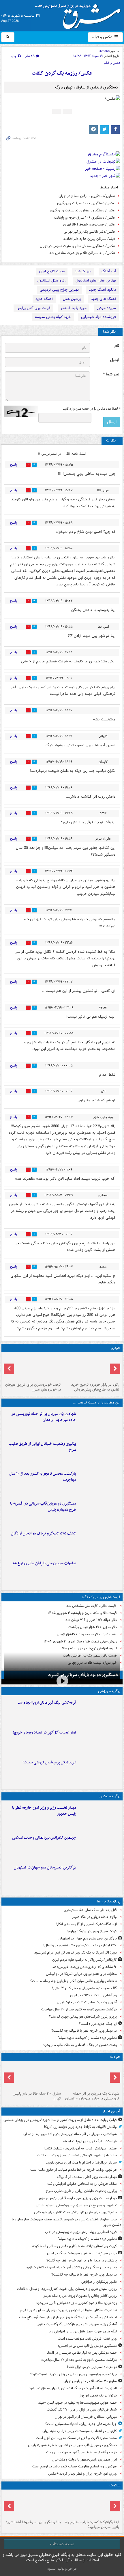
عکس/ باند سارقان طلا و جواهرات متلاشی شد (82, 253)
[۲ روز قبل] (91, 1367)
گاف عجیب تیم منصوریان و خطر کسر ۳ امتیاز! (84, 1988)
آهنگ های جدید (103, 299)
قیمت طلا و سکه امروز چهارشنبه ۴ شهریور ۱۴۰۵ (82, 1613)
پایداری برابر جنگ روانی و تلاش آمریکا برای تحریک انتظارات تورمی (70, 2267)
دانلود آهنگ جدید (102, 290)
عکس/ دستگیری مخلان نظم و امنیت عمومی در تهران (77, 246)
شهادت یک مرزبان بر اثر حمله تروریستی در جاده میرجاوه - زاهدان (44, 1417)
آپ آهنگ (109, 271)
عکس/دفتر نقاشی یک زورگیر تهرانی (89, 232)
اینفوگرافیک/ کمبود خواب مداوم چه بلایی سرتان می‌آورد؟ (92, 2525)
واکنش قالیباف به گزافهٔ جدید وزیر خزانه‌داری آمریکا (80, 2127)
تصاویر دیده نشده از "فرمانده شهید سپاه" (87, 2038)
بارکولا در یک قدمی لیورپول (98, 2395)
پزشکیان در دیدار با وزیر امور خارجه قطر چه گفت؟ (82, 2260)
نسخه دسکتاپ (62, 2544)
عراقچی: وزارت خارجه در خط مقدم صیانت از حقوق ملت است (74, 2170)
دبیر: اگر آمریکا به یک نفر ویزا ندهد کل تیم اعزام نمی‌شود (76, 1953)
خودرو (116, 1348)
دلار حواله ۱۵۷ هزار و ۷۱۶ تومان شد (91, 1620)
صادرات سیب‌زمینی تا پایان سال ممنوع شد (44, 1563)
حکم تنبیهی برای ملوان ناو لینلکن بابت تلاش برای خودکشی (75, 2212)
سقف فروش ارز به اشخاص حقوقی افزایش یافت (82, 2184)
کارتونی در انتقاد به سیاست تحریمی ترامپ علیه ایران (80, 2431)
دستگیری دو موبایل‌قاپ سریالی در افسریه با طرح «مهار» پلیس (43, 1507)
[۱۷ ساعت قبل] (33, 2505)
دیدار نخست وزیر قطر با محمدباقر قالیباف (87, 2177)
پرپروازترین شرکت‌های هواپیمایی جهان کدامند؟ (83, 2017)
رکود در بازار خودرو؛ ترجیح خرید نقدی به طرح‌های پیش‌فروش (95, 1387)
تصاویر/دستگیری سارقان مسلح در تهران (87, 196)
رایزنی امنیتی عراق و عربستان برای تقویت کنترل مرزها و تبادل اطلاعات (67, 2289)
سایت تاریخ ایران (52, 271)
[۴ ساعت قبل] (99, 1482)
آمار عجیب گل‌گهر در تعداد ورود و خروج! (45, 1733)
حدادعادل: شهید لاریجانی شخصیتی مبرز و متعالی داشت (77, 2155)
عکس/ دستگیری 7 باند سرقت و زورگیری (86, 203)
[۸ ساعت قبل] (99, 1542)
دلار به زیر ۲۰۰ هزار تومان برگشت (93, 1627)
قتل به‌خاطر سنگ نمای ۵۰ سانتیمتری (90, 1910)
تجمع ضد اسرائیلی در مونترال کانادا (91, 2367)
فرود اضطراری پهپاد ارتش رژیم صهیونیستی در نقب (81, 2232)
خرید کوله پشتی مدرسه (53, 317)
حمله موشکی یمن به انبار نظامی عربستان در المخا (82, 2353)
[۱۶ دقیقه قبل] (99, 1711)
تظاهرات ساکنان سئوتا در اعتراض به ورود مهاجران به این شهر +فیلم (68, 2310)
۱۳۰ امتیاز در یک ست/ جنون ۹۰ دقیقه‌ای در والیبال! (80, 1945)
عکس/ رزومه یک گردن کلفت (62, 73)
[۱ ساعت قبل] (99, 1453)
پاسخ (14, 465)
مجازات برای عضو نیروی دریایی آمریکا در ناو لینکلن (81, 1974)
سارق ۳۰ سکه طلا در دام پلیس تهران (37, 2096)
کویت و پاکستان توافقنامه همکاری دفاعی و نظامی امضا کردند (74, 2246)
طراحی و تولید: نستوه (62, 2569)
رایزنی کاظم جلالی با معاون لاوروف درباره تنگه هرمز (80, 2296)
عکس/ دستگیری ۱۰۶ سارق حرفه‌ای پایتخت (84, 218)
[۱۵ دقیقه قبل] (99, 1423)
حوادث (115, 2057)
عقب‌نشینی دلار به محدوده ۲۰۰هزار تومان (87, 1634)
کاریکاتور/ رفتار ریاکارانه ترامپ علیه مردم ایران (84, 1960)
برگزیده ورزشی (109, 1691)
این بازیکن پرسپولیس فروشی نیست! (49, 1762)
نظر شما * (111, 374)
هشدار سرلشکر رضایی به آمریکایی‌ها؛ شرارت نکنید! (80, 2148)
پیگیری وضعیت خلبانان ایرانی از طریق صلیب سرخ (42, 1447)
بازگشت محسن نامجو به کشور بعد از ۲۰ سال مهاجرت (43, 1477)
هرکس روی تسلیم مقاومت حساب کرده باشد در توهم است (75, 2466)
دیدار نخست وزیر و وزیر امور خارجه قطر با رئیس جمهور (44, 1811)
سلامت (115, 2485)
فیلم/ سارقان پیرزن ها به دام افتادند (89, 239)
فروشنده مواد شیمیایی (98, 317)
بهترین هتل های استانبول (96, 280)
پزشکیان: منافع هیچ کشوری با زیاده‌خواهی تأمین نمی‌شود (76, 2303)
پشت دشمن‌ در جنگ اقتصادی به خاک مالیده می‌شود (80, 2045)
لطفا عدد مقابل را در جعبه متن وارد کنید (92, 409)
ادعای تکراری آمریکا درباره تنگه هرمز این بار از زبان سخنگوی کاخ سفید (67, 2317)
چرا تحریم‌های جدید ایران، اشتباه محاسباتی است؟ (81, 2424)
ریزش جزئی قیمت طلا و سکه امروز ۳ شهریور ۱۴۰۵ (80, 1641)
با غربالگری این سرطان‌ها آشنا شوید (33, 2522)
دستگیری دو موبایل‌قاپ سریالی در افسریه (83, 1675)
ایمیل (115, 360)
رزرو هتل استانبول (51, 280)
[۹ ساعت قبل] (99, 1741)
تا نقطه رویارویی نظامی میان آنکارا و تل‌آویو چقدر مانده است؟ (74, 1981)
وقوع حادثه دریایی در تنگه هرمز (94, 1917)
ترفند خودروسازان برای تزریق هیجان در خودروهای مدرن (33, 1387)
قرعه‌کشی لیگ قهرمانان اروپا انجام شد (47, 1703)
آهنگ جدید (44, 299)
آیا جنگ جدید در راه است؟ (98, 2024)
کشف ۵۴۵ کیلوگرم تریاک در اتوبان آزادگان (44, 1533)
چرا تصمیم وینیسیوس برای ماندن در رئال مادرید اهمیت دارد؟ (74, 2374)
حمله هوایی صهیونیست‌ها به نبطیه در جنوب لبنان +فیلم (77, 2403)
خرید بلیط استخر (74, 308)
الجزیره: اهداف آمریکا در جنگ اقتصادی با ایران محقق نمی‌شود (73, 2388)
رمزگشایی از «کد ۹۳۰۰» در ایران (93, 1995)
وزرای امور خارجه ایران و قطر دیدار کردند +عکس (82, 2474)
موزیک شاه (83, 271)
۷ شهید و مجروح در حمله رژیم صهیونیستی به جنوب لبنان (76, 2205)
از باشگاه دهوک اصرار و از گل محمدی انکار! (86, 1924)
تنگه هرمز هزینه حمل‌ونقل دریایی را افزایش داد (83, 2331)
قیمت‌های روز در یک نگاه (101, 1597)
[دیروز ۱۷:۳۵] (99, 1771)
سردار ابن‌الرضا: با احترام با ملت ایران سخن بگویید (81, 2163)
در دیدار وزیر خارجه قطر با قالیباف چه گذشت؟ (84, 2031)
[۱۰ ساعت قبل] (91, 2505)
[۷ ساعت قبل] (99, 1846)
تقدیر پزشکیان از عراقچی (99, 2282)
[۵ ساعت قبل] (99, 1512)
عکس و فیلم (103, 37)
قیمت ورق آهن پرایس (33, 308)
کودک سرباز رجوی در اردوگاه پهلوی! (92, 1931)
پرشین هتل (72, 299)
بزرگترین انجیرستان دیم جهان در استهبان (45, 1868)
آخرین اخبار (111, 2111)
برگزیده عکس (110, 1796)
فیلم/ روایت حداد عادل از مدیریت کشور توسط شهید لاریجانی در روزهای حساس (60, 2120)
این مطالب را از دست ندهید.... (97, 1402)
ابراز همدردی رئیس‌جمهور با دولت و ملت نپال (84, 2460)
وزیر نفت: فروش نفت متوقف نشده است (87, 2339)
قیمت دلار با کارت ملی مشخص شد (92, 1606)
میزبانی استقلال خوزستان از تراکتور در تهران (86, 2417)
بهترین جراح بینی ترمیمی (59, 290)
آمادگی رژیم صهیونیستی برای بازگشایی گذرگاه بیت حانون (77, 2324)
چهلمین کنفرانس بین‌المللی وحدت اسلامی (44, 1838)
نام (117, 346)
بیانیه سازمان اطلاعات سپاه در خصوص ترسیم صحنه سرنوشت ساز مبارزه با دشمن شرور (67, 2222)
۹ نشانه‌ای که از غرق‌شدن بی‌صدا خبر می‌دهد (84, 1967)
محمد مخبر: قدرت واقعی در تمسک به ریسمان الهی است (76, 2438)
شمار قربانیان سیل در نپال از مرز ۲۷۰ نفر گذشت (82, 2410)
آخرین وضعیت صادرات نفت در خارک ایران (87, 2002)
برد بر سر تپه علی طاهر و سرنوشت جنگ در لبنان (82, 2253)
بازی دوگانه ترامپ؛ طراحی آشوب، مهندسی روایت (81, 2452)
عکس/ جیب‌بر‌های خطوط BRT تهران (89, 224)
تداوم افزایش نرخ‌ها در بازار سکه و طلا (89, 1648)
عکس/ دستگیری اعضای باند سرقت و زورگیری (82, 210)
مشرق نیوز (80, 14)
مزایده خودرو (106, 308)
